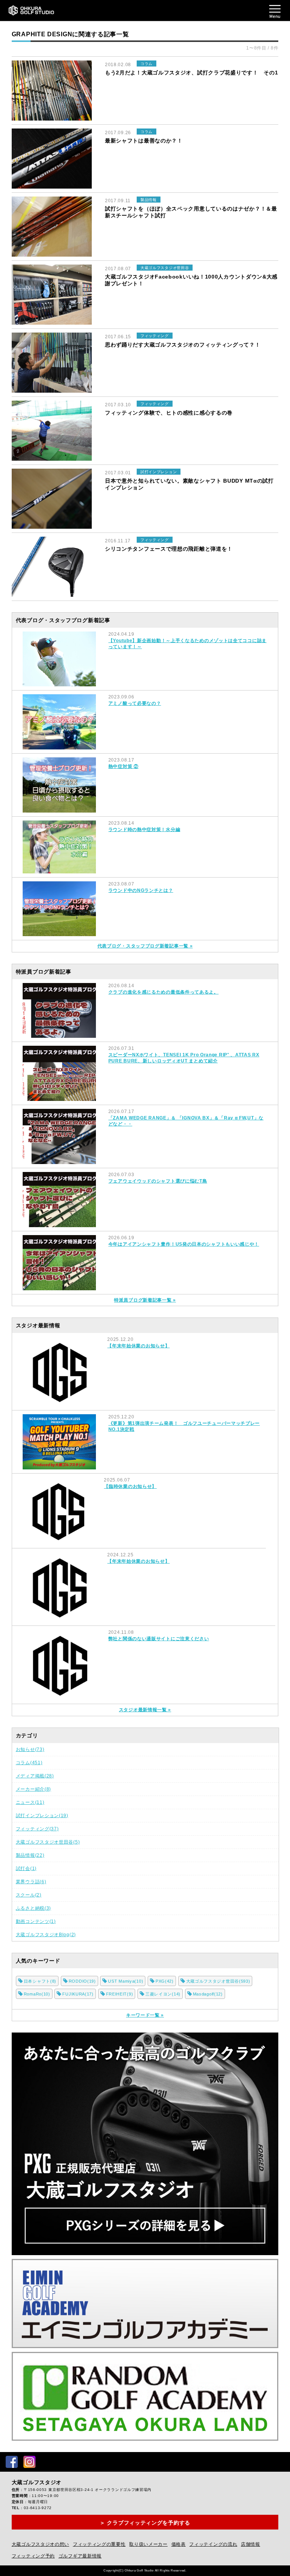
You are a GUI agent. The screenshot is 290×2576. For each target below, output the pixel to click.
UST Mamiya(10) (126, 1981)
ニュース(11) (30, 1802)
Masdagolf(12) (208, 1994)
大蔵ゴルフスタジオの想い (40, 2544)
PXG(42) (165, 1981)
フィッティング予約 (33, 2556)
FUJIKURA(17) (78, 1994)
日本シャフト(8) (40, 1981)
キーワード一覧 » (145, 2015)
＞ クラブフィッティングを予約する (145, 2523)
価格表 (179, 2544)
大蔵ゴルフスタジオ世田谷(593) (218, 1981)
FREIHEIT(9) (120, 1994)
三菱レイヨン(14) (163, 1994)
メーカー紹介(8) (33, 1789)
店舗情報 (251, 2544)
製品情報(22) (30, 1855)
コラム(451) (29, 1763)
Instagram (29, 2462)
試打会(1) (26, 1869)
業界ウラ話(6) (31, 1882)
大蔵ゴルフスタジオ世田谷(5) (48, 1842)
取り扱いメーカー (148, 2544)
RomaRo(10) (37, 1994)
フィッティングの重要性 (99, 2544)
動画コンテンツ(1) (36, 1921)
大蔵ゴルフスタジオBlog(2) (46, 1935)
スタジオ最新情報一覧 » (145, 1710)
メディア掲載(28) (35, 1776)
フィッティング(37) (37, 1829)
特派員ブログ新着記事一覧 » (145, 1300)
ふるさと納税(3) (33, 1908)
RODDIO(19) (82, 1981)
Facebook (12, 2462)
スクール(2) (29, 1895)
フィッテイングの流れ (213, 2544)
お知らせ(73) (30, 1749)
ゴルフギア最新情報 (80, 2556)
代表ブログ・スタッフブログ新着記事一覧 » (145, 946)
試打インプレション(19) (42, 1816)
